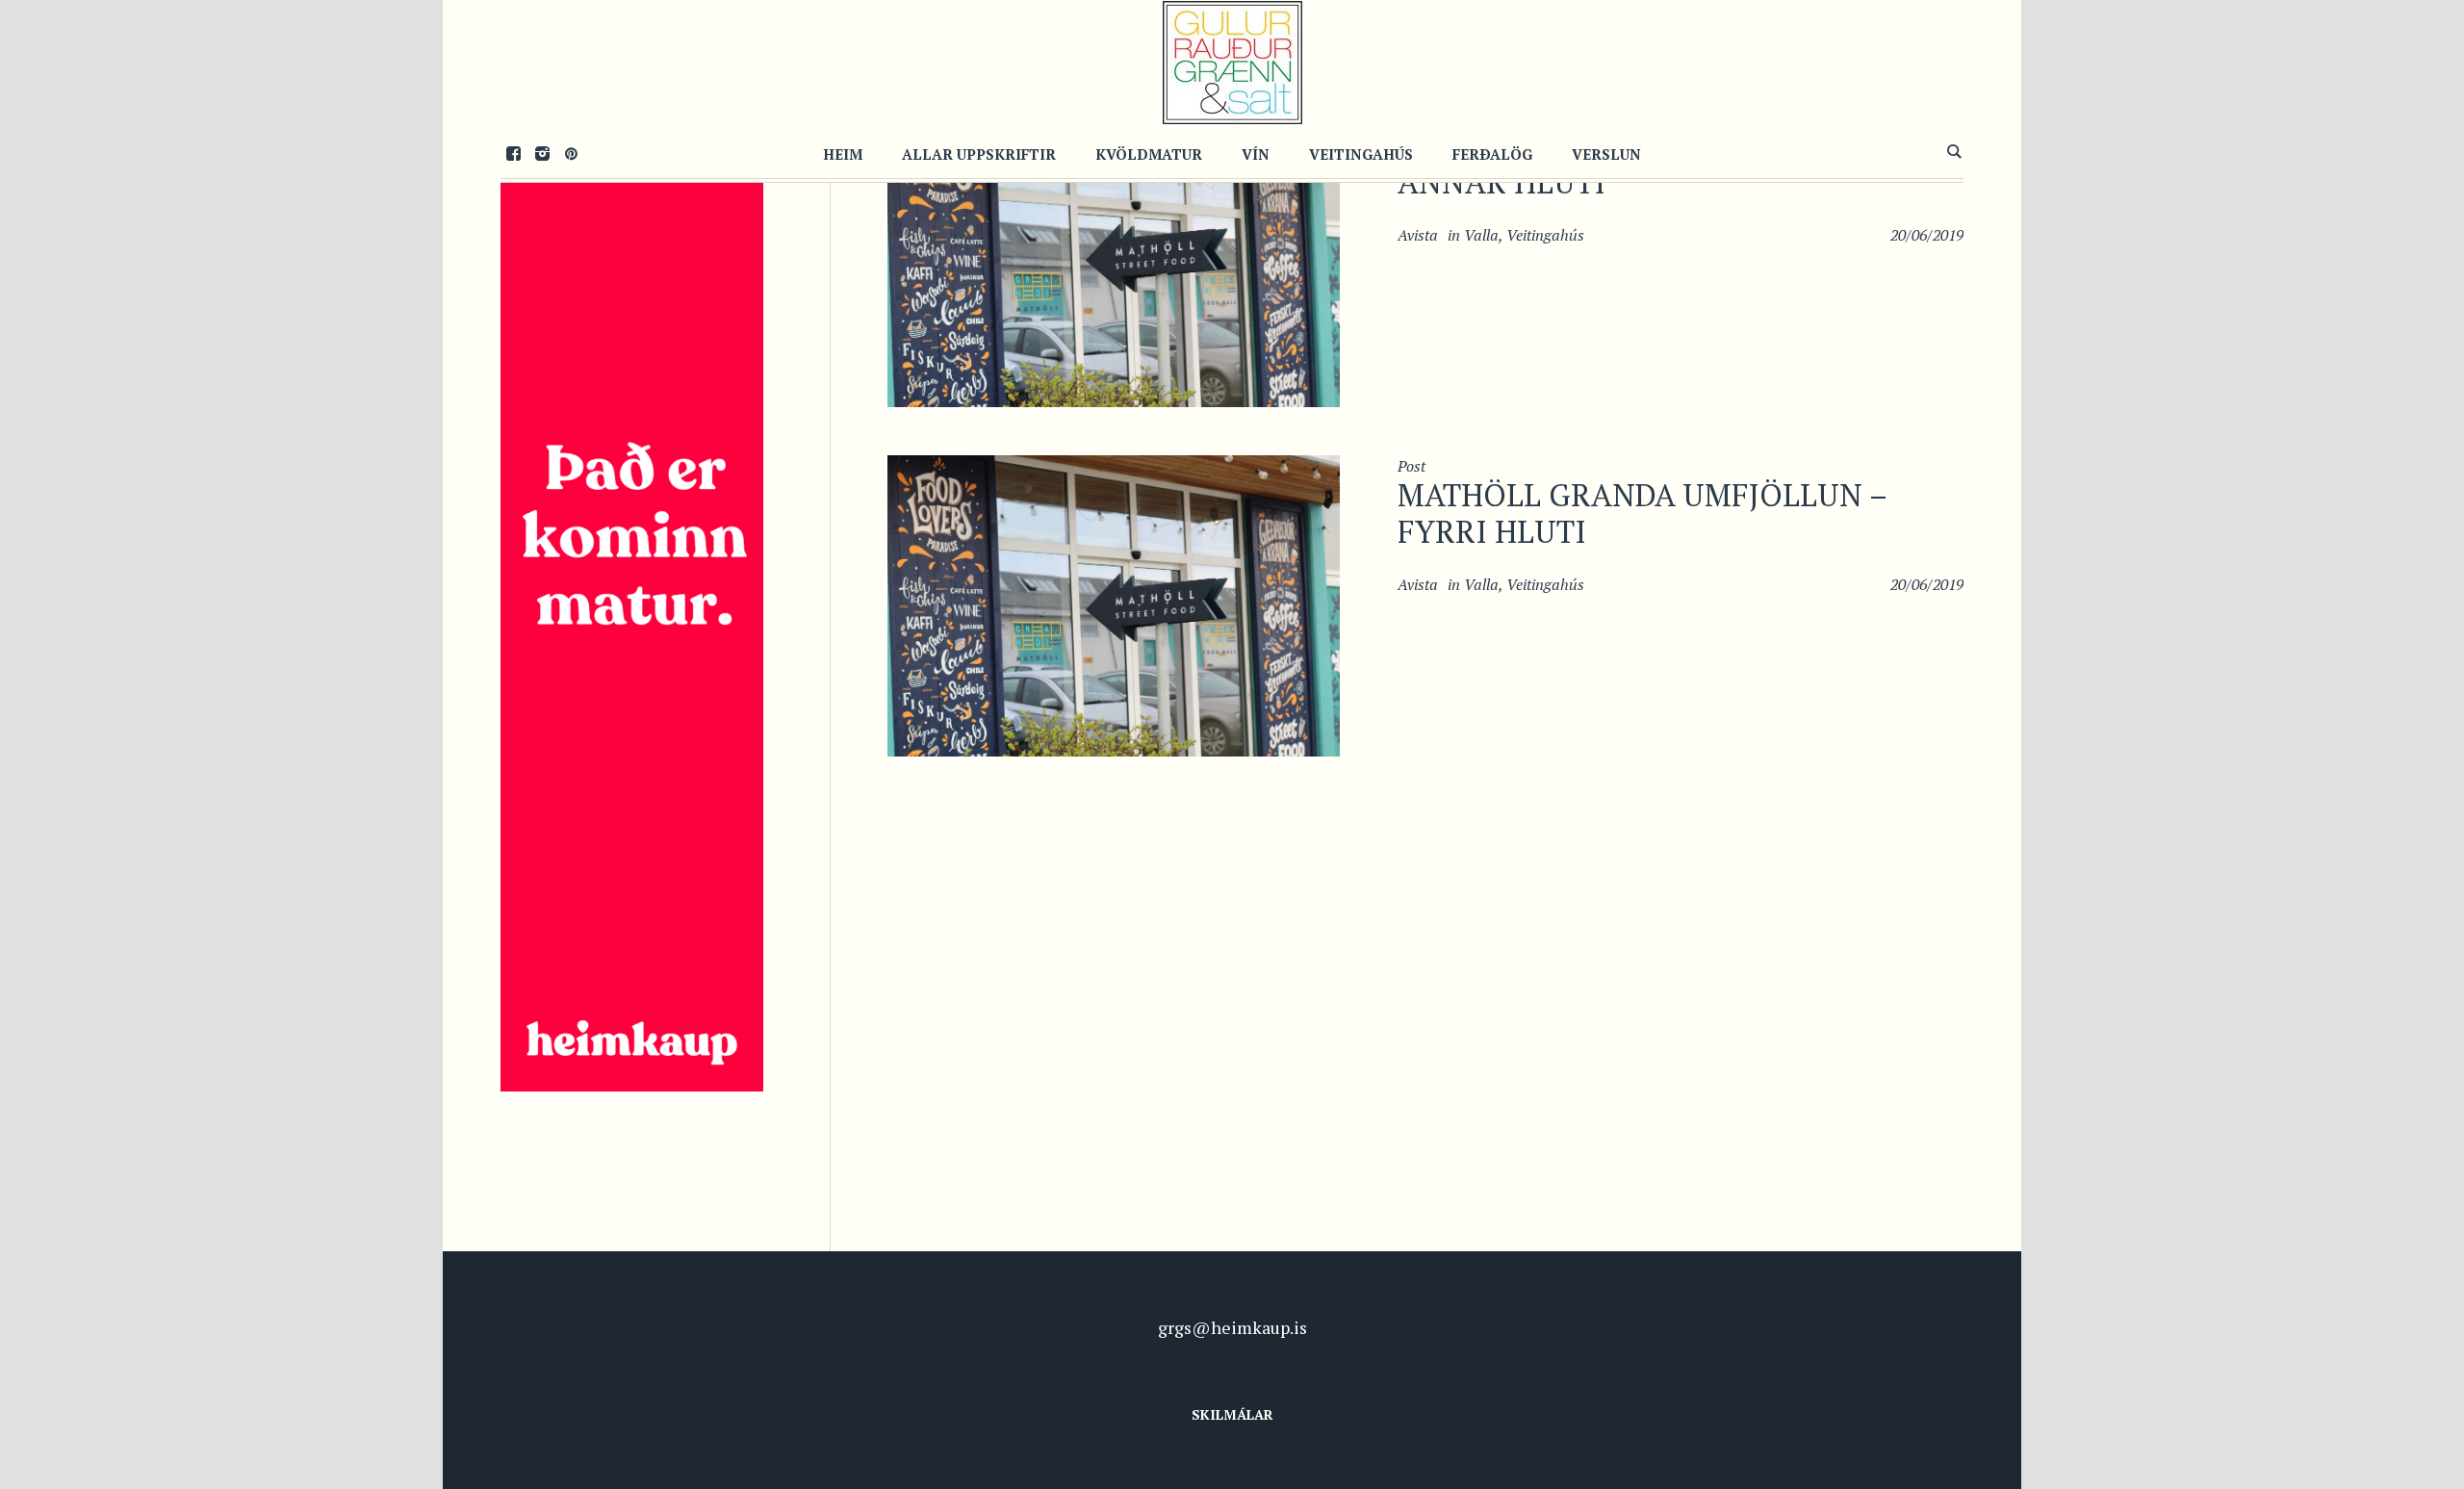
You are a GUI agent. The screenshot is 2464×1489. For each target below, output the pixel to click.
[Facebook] (513, 153)
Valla (1481, 235)
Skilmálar (1232, 1414)
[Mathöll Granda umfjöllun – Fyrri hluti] (1114, 603)
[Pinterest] (571, 153)
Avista (1418, 235)
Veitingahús (1545, 235)
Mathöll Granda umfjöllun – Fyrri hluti (1642, 513)
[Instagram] (542, 153)
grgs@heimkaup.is (1232, 1327)
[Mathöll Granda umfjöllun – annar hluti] (1114, 254)
